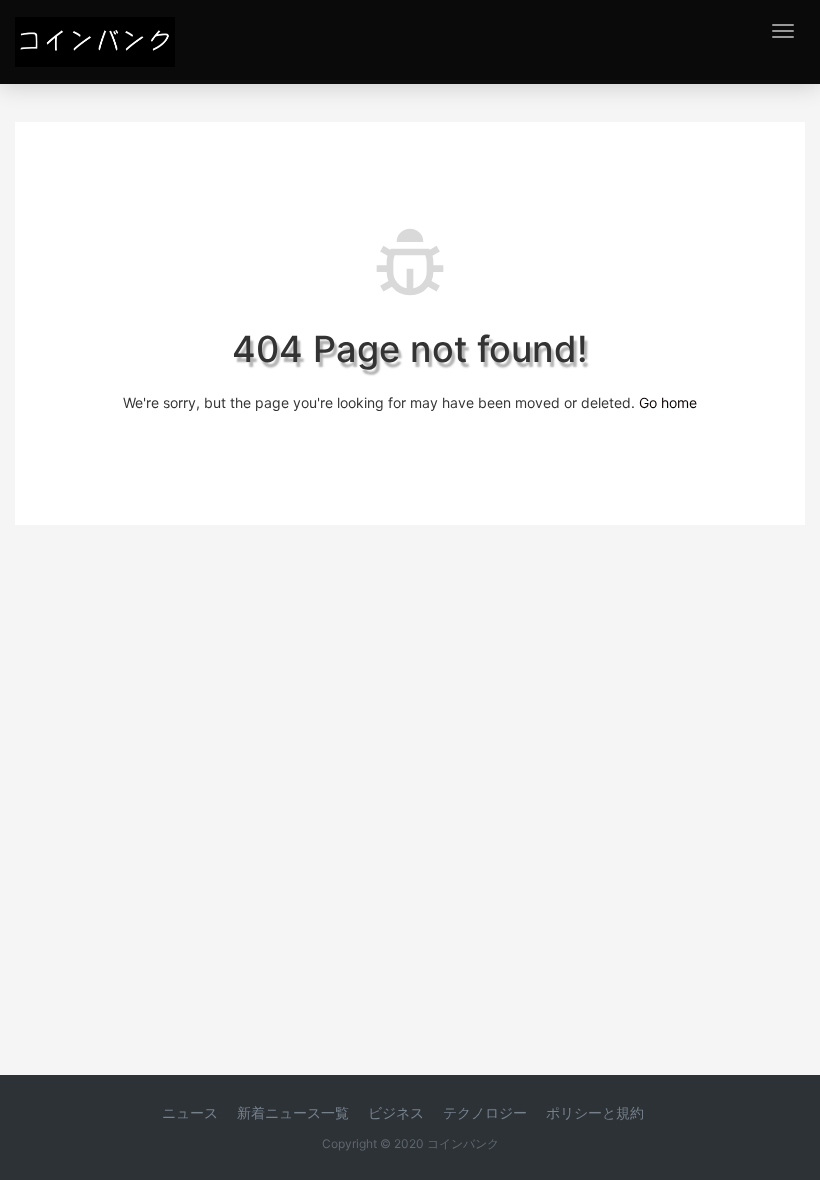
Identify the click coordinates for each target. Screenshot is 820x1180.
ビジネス (396, 1112)
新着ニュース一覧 (293, 1112)
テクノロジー (485, 1112)
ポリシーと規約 (595, 1112)
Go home (668, 402)
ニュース (190, 1112)
